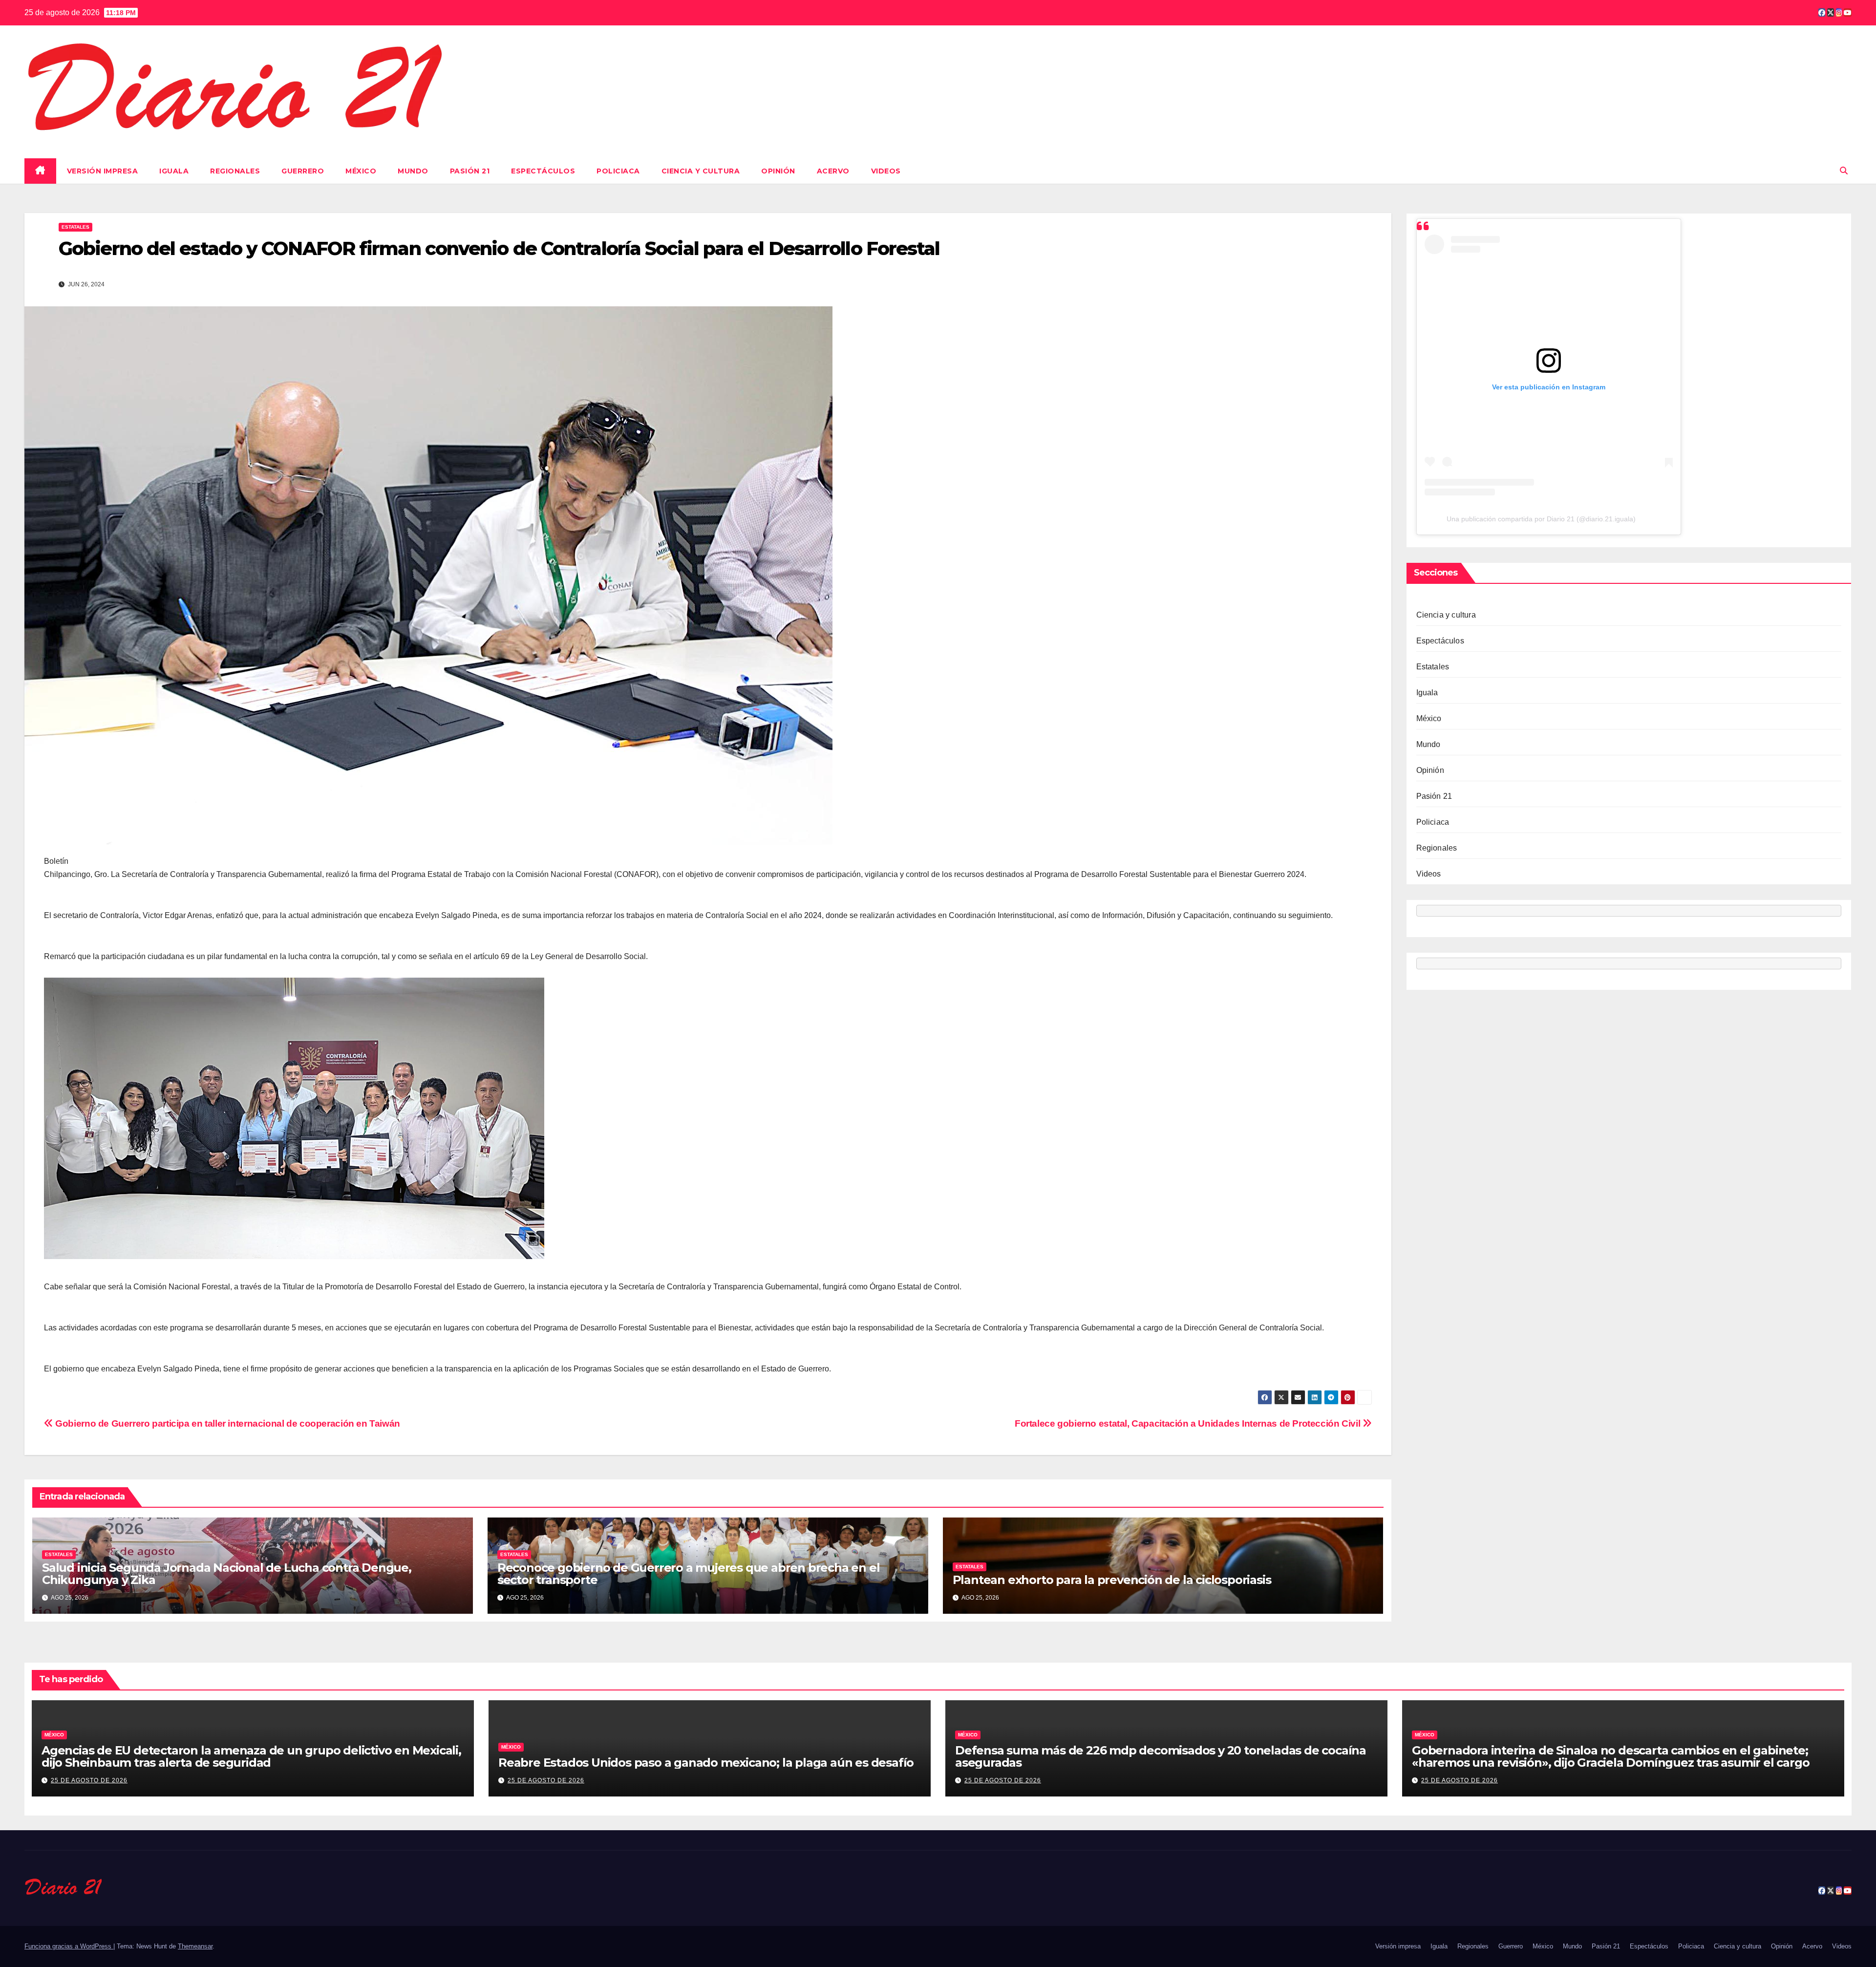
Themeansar (195, 1946)
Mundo (413, 171)
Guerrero (303, 171)
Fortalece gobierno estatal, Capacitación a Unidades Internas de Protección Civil (1189, 1423)
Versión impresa (103, 171)
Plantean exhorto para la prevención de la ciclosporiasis (1112, 1580)
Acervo (833, 171)
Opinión (778, 171)
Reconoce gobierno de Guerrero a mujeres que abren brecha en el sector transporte (689, 1574)
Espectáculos (543, 171)
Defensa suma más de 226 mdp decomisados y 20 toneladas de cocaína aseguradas (1161, 1756)
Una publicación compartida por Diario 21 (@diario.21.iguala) (1541, 519)
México (361, 171)
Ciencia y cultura (701, 171)
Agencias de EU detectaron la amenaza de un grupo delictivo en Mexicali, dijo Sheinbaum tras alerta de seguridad (251, 1756)
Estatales (75, 227)
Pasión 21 (470, 171)
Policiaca (618, 171)
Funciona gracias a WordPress (69, 1946)
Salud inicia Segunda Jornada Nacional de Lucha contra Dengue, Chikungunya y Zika (227, 1574)
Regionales (235, 171)
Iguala (174, 171)
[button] (1844, 171)
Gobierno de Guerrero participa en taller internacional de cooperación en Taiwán (227, 1423)
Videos (886, 171)
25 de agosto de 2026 (89, 1780)
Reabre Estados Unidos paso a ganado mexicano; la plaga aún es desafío (706, 1763)
